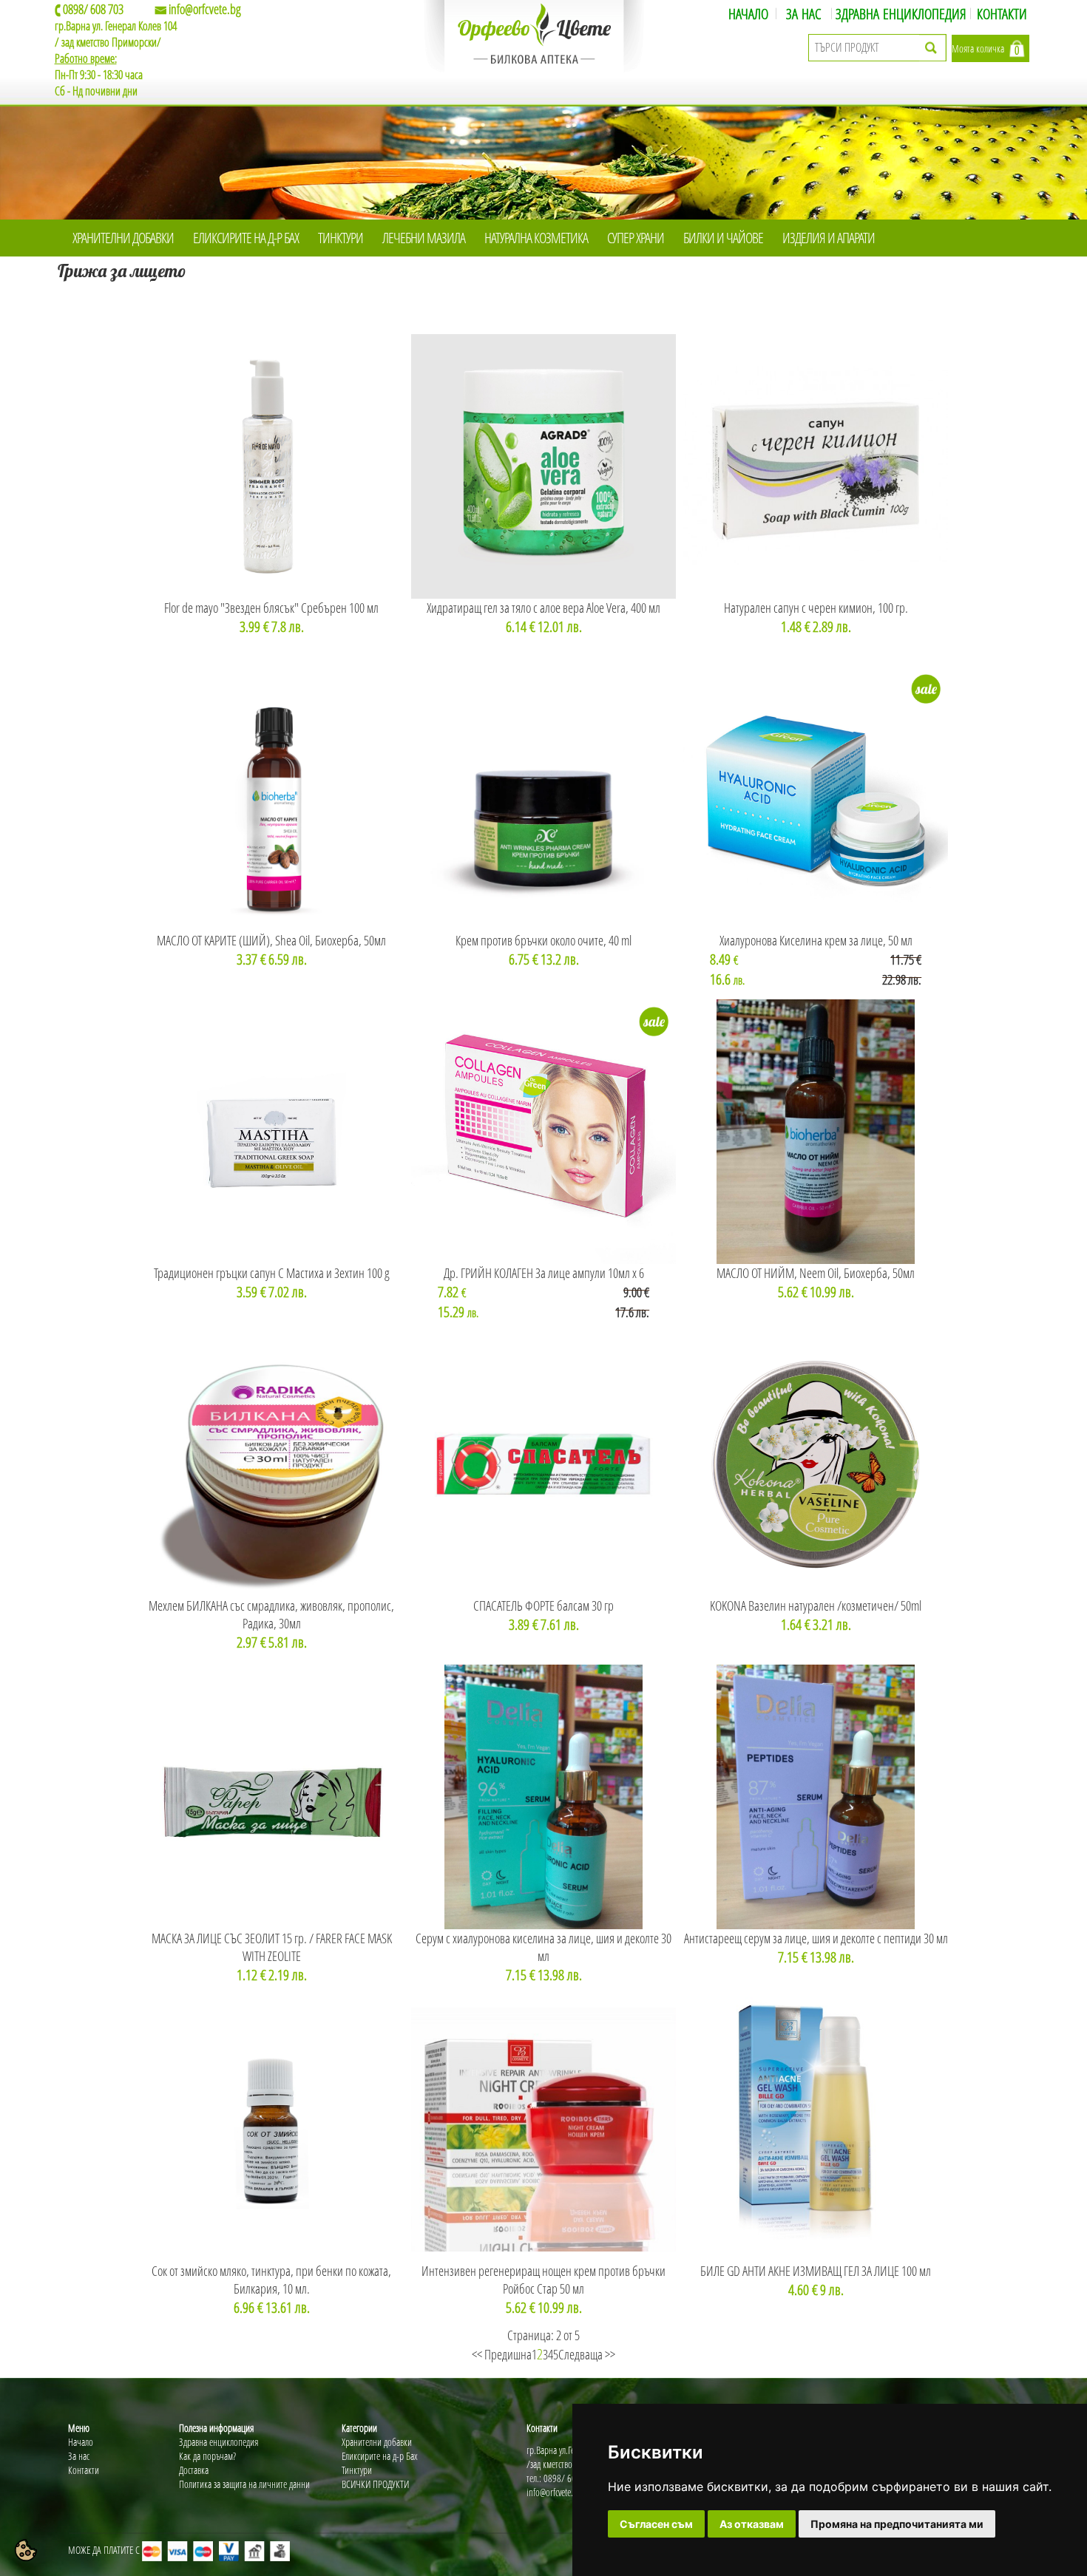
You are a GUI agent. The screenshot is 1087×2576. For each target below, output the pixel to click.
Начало (81, 2442)
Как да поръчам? (207, 2456)
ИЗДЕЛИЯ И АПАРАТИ (829, 238)
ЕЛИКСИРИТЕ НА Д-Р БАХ (246, 238)
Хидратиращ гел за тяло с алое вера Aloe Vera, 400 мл (543, 608)
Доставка (194, 2470)
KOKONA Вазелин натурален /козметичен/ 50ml (816, 1605)
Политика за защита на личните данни (244, 2484)
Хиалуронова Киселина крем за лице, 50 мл (816, 940)
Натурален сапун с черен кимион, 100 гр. (816, 608)
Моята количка (978, 48)
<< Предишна (502, 2354)
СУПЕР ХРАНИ (636, 238)
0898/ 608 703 (93, 9)
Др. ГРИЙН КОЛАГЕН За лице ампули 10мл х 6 (544, 1273)
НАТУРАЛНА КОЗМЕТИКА (536, 238)
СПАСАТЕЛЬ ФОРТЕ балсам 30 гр (543, 1605)
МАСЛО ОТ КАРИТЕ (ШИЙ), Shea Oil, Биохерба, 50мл (271, 940)
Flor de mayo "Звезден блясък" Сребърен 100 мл (271, 608)
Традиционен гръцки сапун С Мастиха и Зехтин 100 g (272, 1273)
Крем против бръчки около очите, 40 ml (543, 940)
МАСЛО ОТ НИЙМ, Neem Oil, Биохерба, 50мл (816, 1273)
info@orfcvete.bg (205, 9)
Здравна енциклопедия (219, 2442)
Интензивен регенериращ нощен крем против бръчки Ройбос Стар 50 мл (543, 2280)
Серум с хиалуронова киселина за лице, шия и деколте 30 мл (543, 1947)
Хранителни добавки (377, 2442)
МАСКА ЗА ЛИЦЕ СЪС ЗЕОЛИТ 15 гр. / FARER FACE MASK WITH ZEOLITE (272, 1947)
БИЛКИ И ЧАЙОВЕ (723, 238)
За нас (79, 2456)
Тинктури (357, 2470)
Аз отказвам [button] (752, 2524)
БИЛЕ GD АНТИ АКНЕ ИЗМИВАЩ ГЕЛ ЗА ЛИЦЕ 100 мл (816, 2271)
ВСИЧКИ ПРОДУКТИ (375, 2484)
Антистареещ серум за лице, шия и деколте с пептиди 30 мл (816, 1938)
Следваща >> (587, 2354)
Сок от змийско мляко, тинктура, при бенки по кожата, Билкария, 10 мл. (271, 2280)
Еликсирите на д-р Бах (380, 2456)
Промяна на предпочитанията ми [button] (897, 2524)
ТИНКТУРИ (341, 238)
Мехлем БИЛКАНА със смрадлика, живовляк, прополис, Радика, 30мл (271, 1614)
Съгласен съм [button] (656, 2524)
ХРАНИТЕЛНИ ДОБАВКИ (123, 238)
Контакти (84, 2470)
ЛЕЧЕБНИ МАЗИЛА (424, 238)
